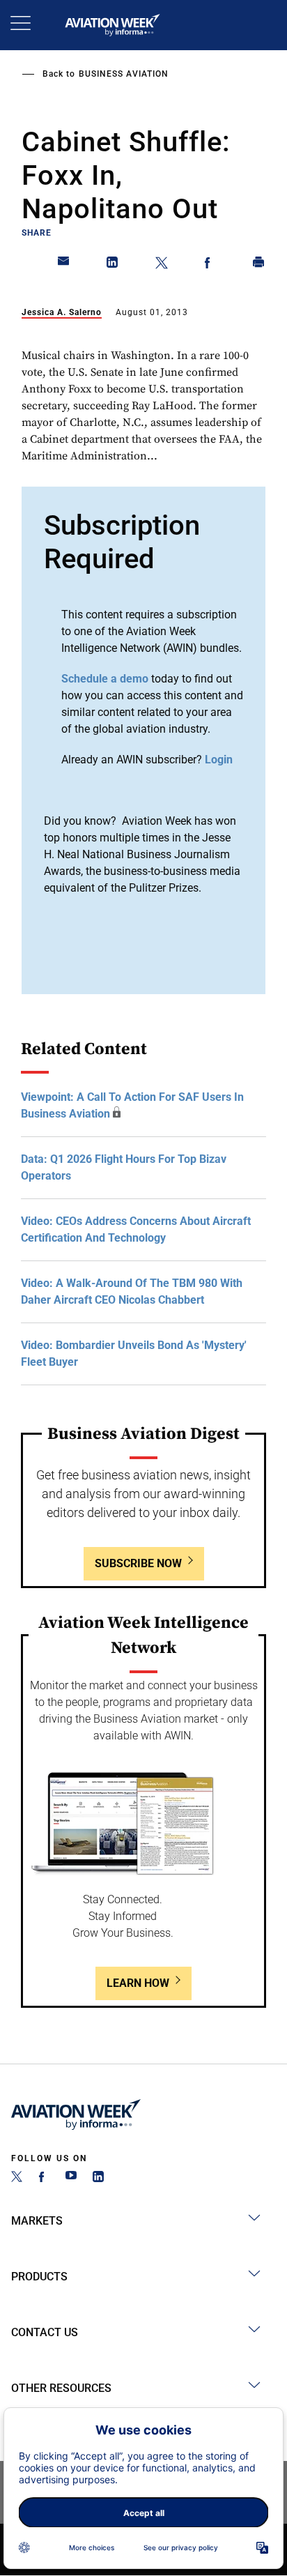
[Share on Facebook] (210, 265)
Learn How (138, 1983)
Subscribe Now (138, 1563)
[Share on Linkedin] (113, 265)
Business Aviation (124, 74)
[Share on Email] (64, 265)
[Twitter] (17, 2178)
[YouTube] (71, 2178)
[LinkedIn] (98, 2178)
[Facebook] (44, 2178)
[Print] (259, 265)
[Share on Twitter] (162, 265)
